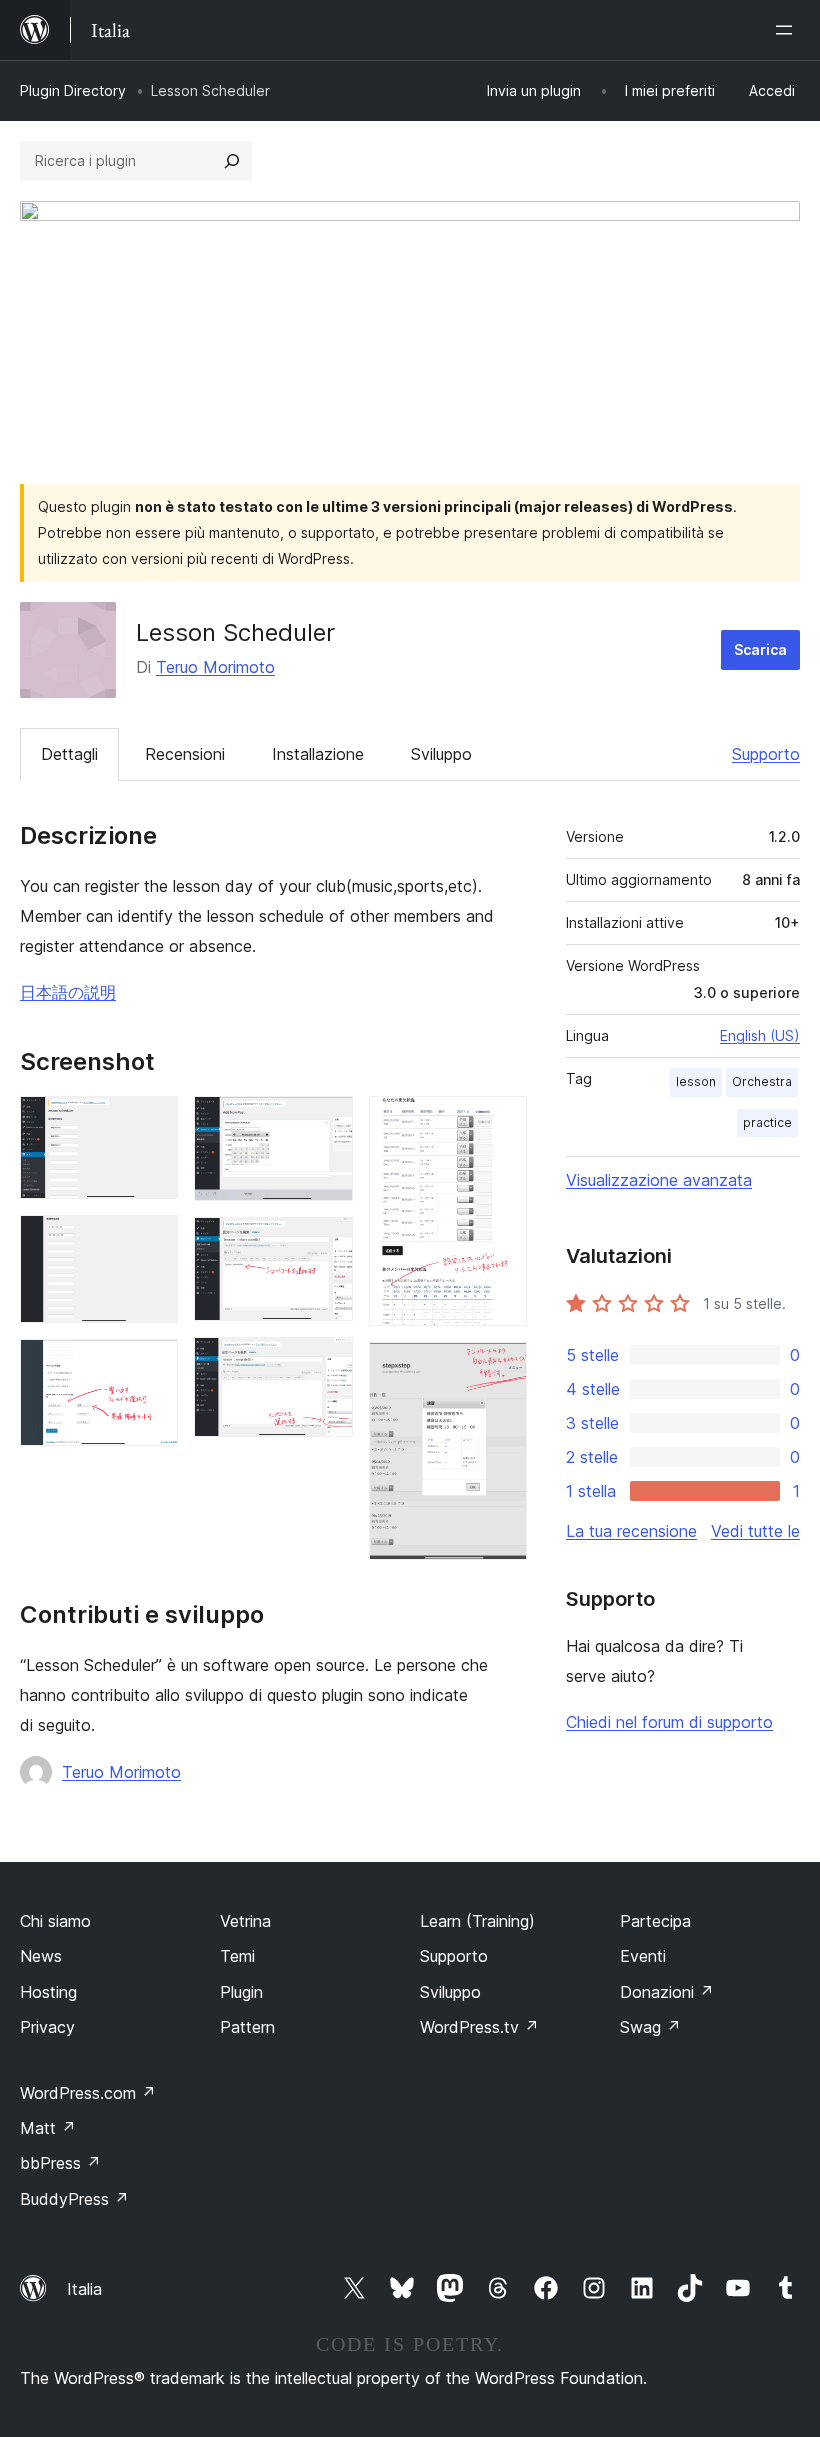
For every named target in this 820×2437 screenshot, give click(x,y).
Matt (48, 2128)
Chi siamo (55, 1921)
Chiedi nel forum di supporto (669, 1722)
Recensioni (185, 754)
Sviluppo (441, 754)
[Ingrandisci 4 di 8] (326, 1123)
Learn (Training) (477, 1921)
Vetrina (245, 1921)
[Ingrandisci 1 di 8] (151, 1123)
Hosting (48, 1992)
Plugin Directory (73, 90)
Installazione (318, 754)
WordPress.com (88, 2093)
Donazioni (667, 1992)
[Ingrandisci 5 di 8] (326, 1244)
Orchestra (762, 1081)
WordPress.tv (479, 2027)
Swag (650, 2027)
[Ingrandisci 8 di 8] (500, 1369)
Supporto (766, 754)
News (41, 1956)
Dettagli (69, 754)
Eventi (643, 1956)
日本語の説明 (68, 992)
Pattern (247, 2027)
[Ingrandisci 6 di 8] (326, 1364)
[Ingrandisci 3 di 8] (151, 1366)
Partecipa (655, 1921)
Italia (84, 2289)
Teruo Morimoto (215, 667)
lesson (696, 1081)
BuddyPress (74, 2199)
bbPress (60, 2163)
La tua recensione (631, 1531)
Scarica (760, 649)
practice (767, 1122)
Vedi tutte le (755, 1531)
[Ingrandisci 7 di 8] (500, 1123)
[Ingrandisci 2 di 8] (151, 1242)
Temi (237, 1956)
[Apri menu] (788, 30)
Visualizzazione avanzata (659, 1180)
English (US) (760, 1035)
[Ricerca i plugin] (232, 161)
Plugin (241, 1992)
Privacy (47, 2027)
